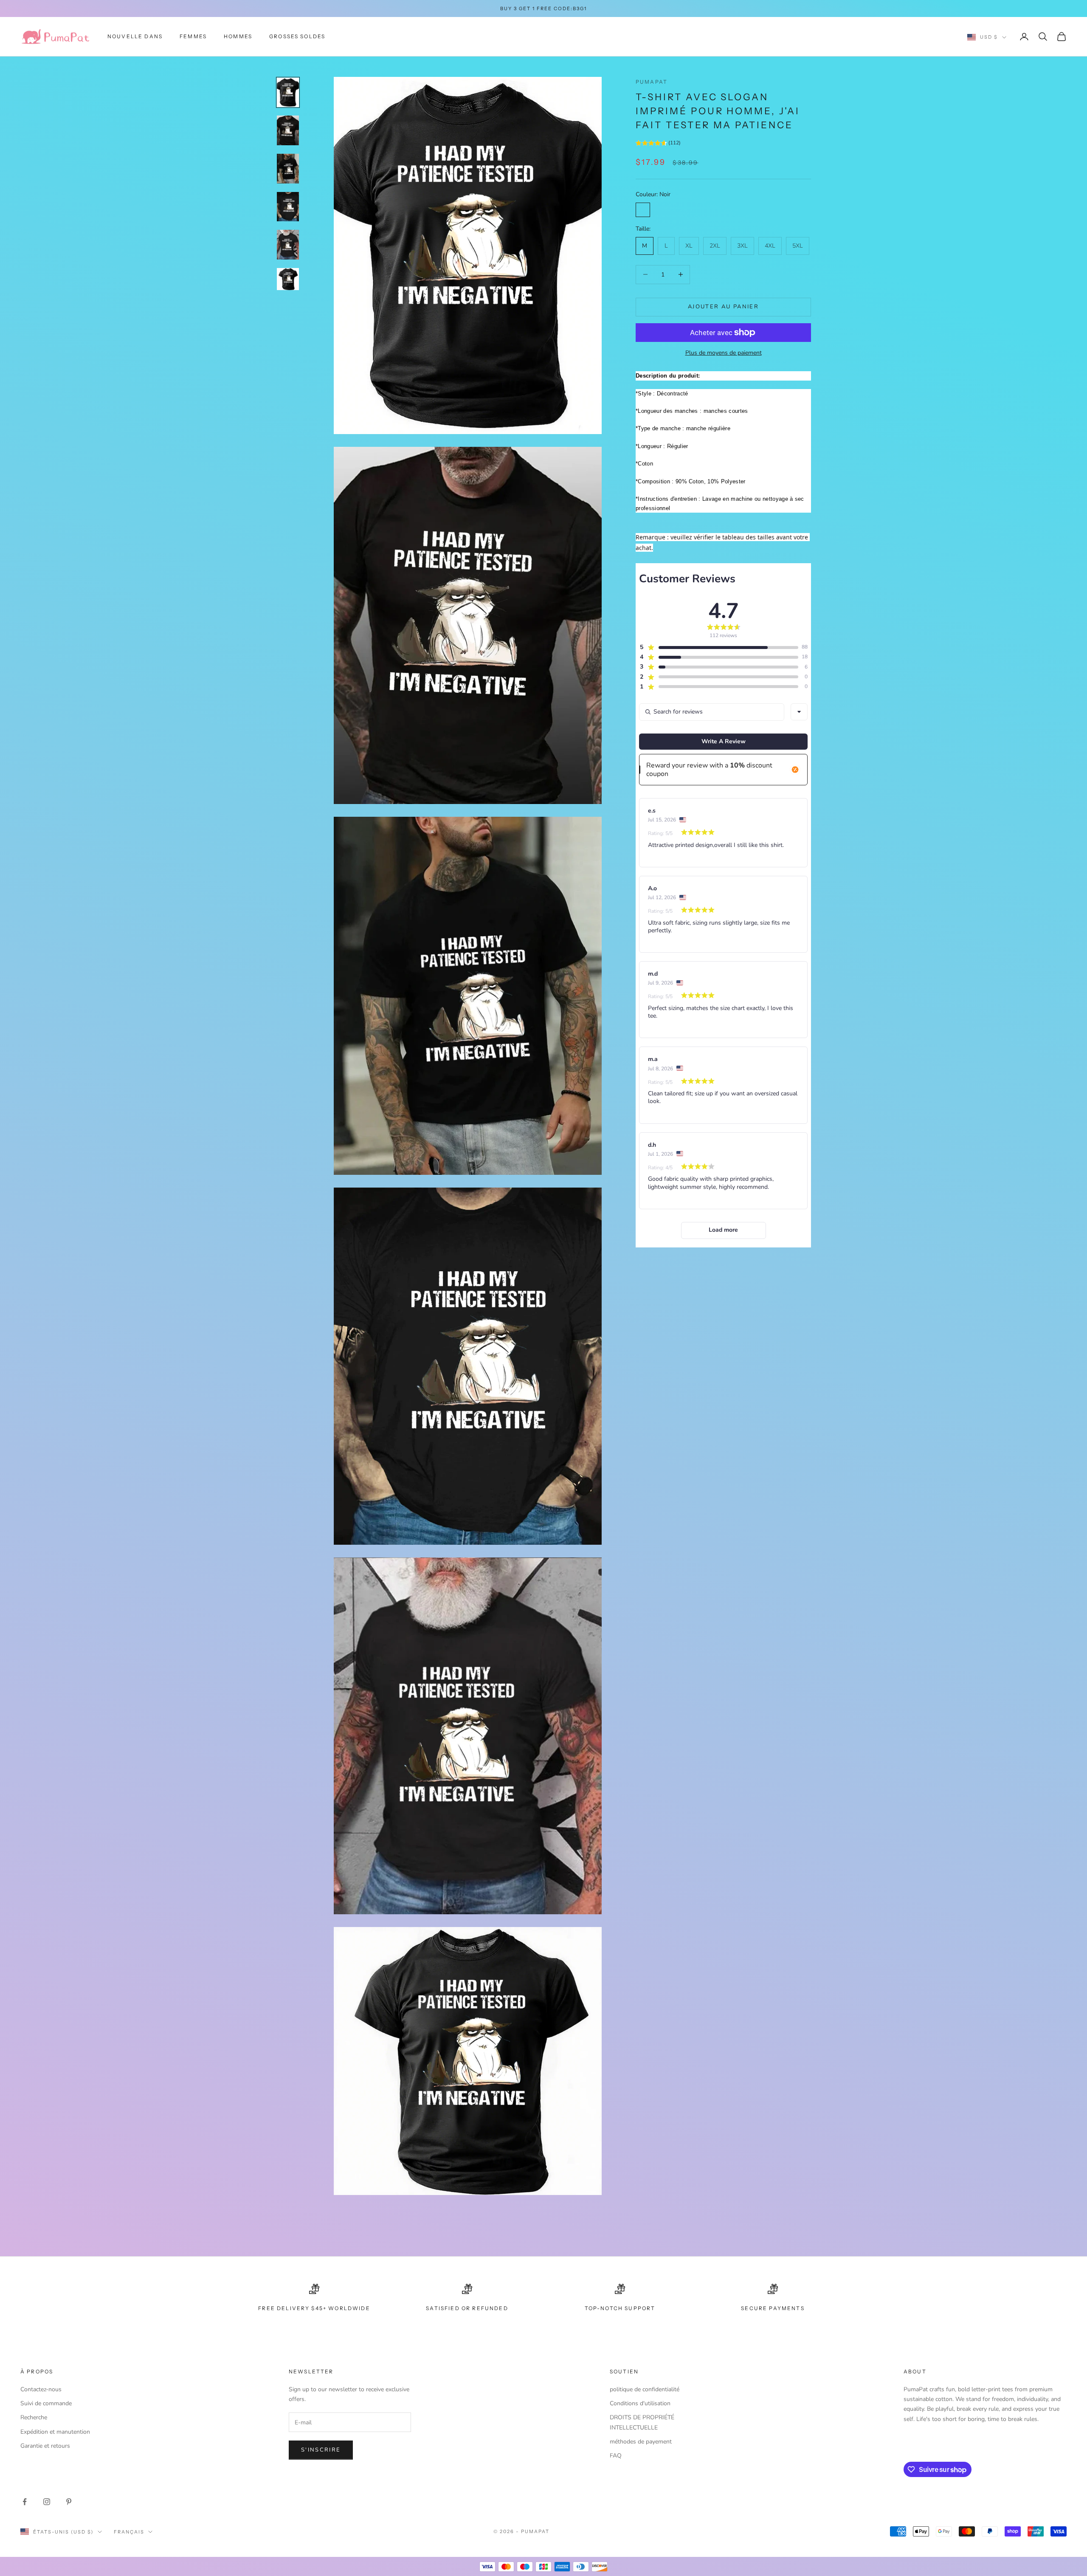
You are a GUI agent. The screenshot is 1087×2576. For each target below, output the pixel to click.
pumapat (652, 82)
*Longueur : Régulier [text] (662, 446)
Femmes (193, 36)
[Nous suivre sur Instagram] (47, 2502)
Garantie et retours (45, 2446)
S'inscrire (321, 2450)
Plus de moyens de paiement (724, 353)
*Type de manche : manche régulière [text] (683, 428)
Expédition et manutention (55, 2432)
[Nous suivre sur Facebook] (25, 2502)
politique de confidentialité (645, 2389)
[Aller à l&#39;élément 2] (288, 130)
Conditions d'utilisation (640, 2403)
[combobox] (799, 712)
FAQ (616, 2456)
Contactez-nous (41, 2389)
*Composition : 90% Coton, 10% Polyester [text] (691, 481)
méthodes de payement (641, 2442)
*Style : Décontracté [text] (662, 394)
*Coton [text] (644, 464)
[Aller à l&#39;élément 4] (288, 207)
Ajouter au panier (723, 307)
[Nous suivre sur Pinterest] (69, 2502)
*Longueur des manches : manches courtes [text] (692, 411)
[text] (723, 537)
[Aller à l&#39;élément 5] (288, 245)
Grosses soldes (297, 36)
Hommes (238, 36)
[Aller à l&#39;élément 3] (288, 169)
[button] (658, 144)
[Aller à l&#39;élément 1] (288, 93)
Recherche (34, 2417)
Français (129, 2532)
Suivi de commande (46, 2403)
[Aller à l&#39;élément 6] (288, 279)
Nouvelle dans (135, 36)
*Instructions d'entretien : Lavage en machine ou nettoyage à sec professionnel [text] (720, 503)
